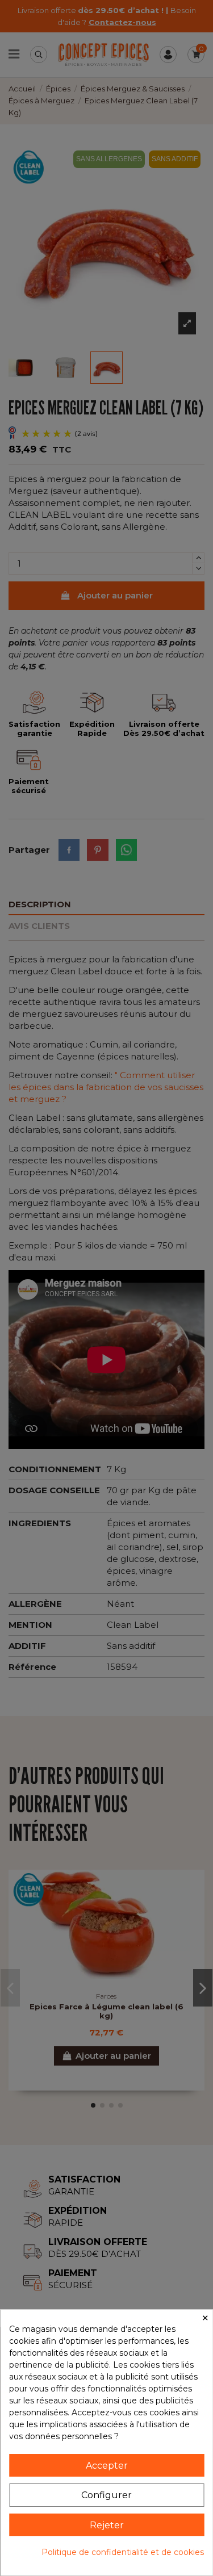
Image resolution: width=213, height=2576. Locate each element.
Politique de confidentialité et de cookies (123, 2552)
